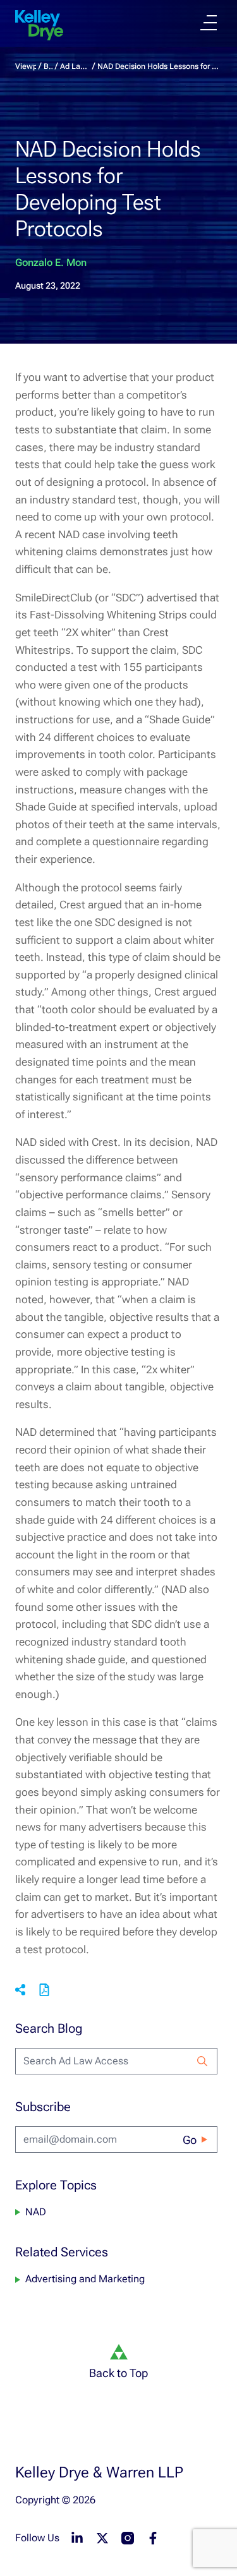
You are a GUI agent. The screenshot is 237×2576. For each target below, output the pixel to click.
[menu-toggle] (209, 23)
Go (190, 2140)
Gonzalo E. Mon (51, 262)
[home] (39, 25)
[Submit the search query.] (202, 2061)
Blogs (48, 66)
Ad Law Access (75, 66)
